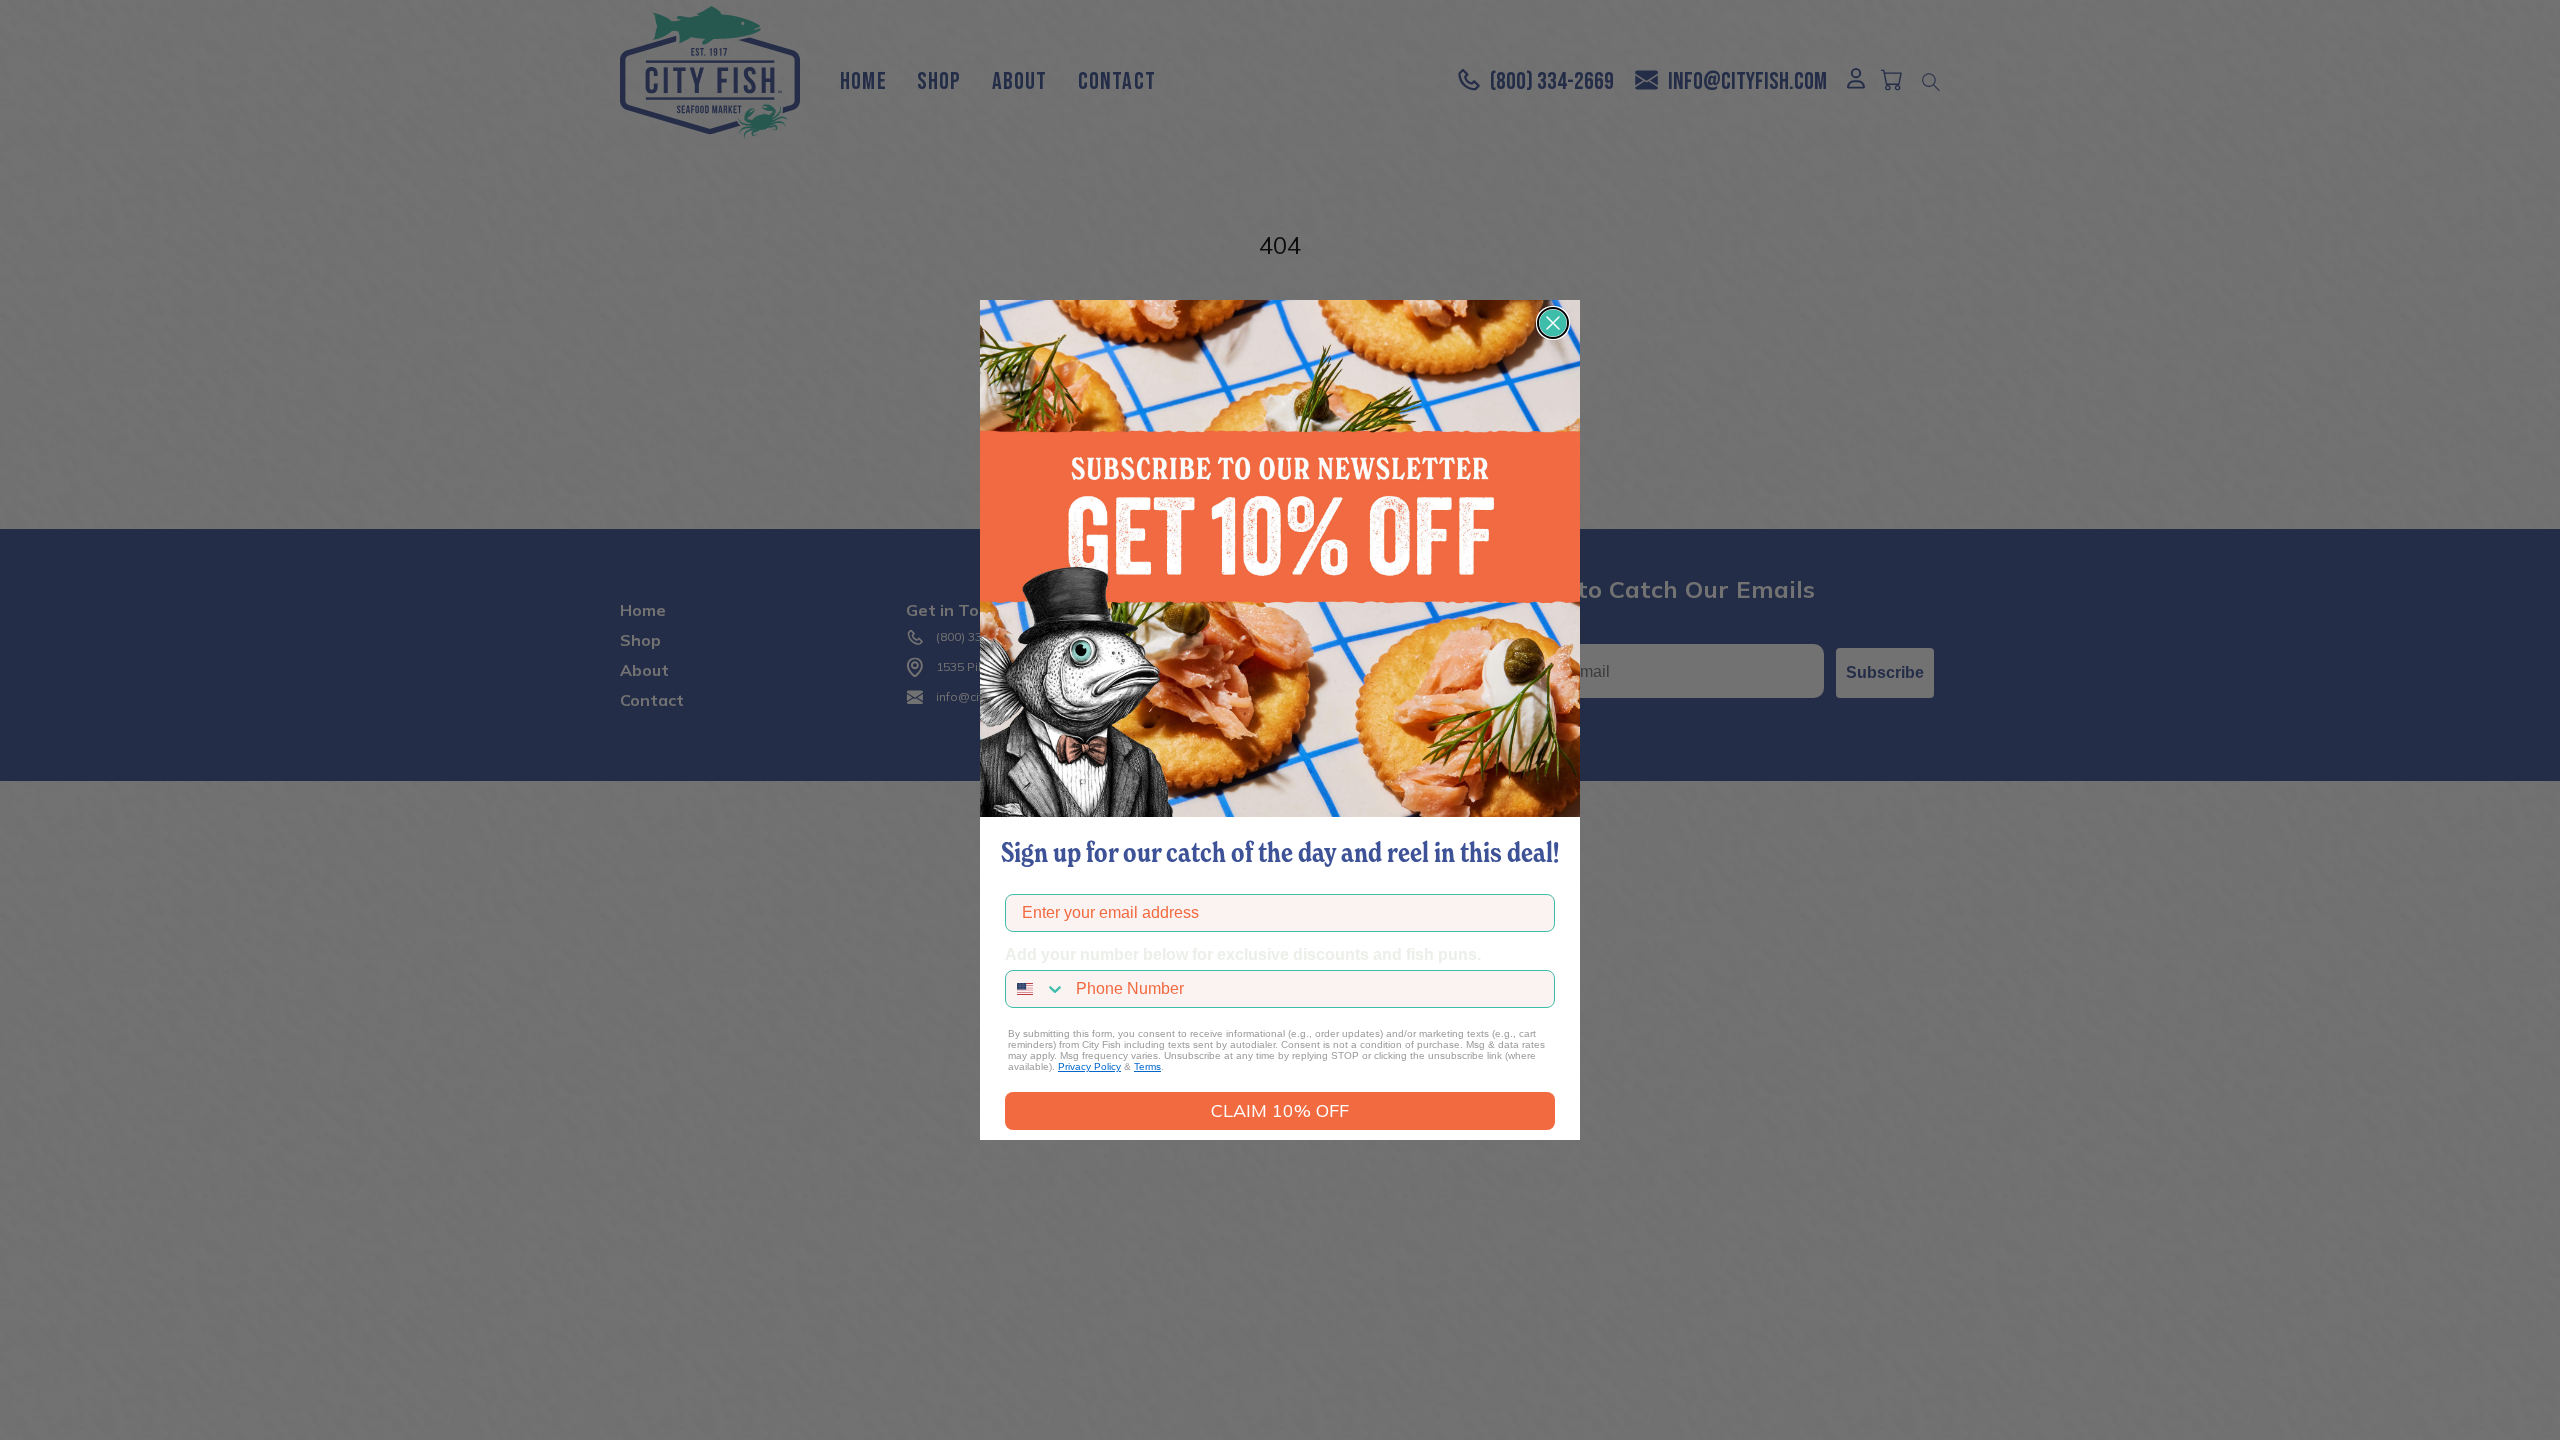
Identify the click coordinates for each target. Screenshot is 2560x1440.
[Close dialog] (1553, 323)
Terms (1147, 1066)
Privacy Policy (1089, 1066)
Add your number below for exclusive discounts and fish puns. (1243, 954)
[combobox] (1036, 989)
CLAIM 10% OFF (1280, 1110)
